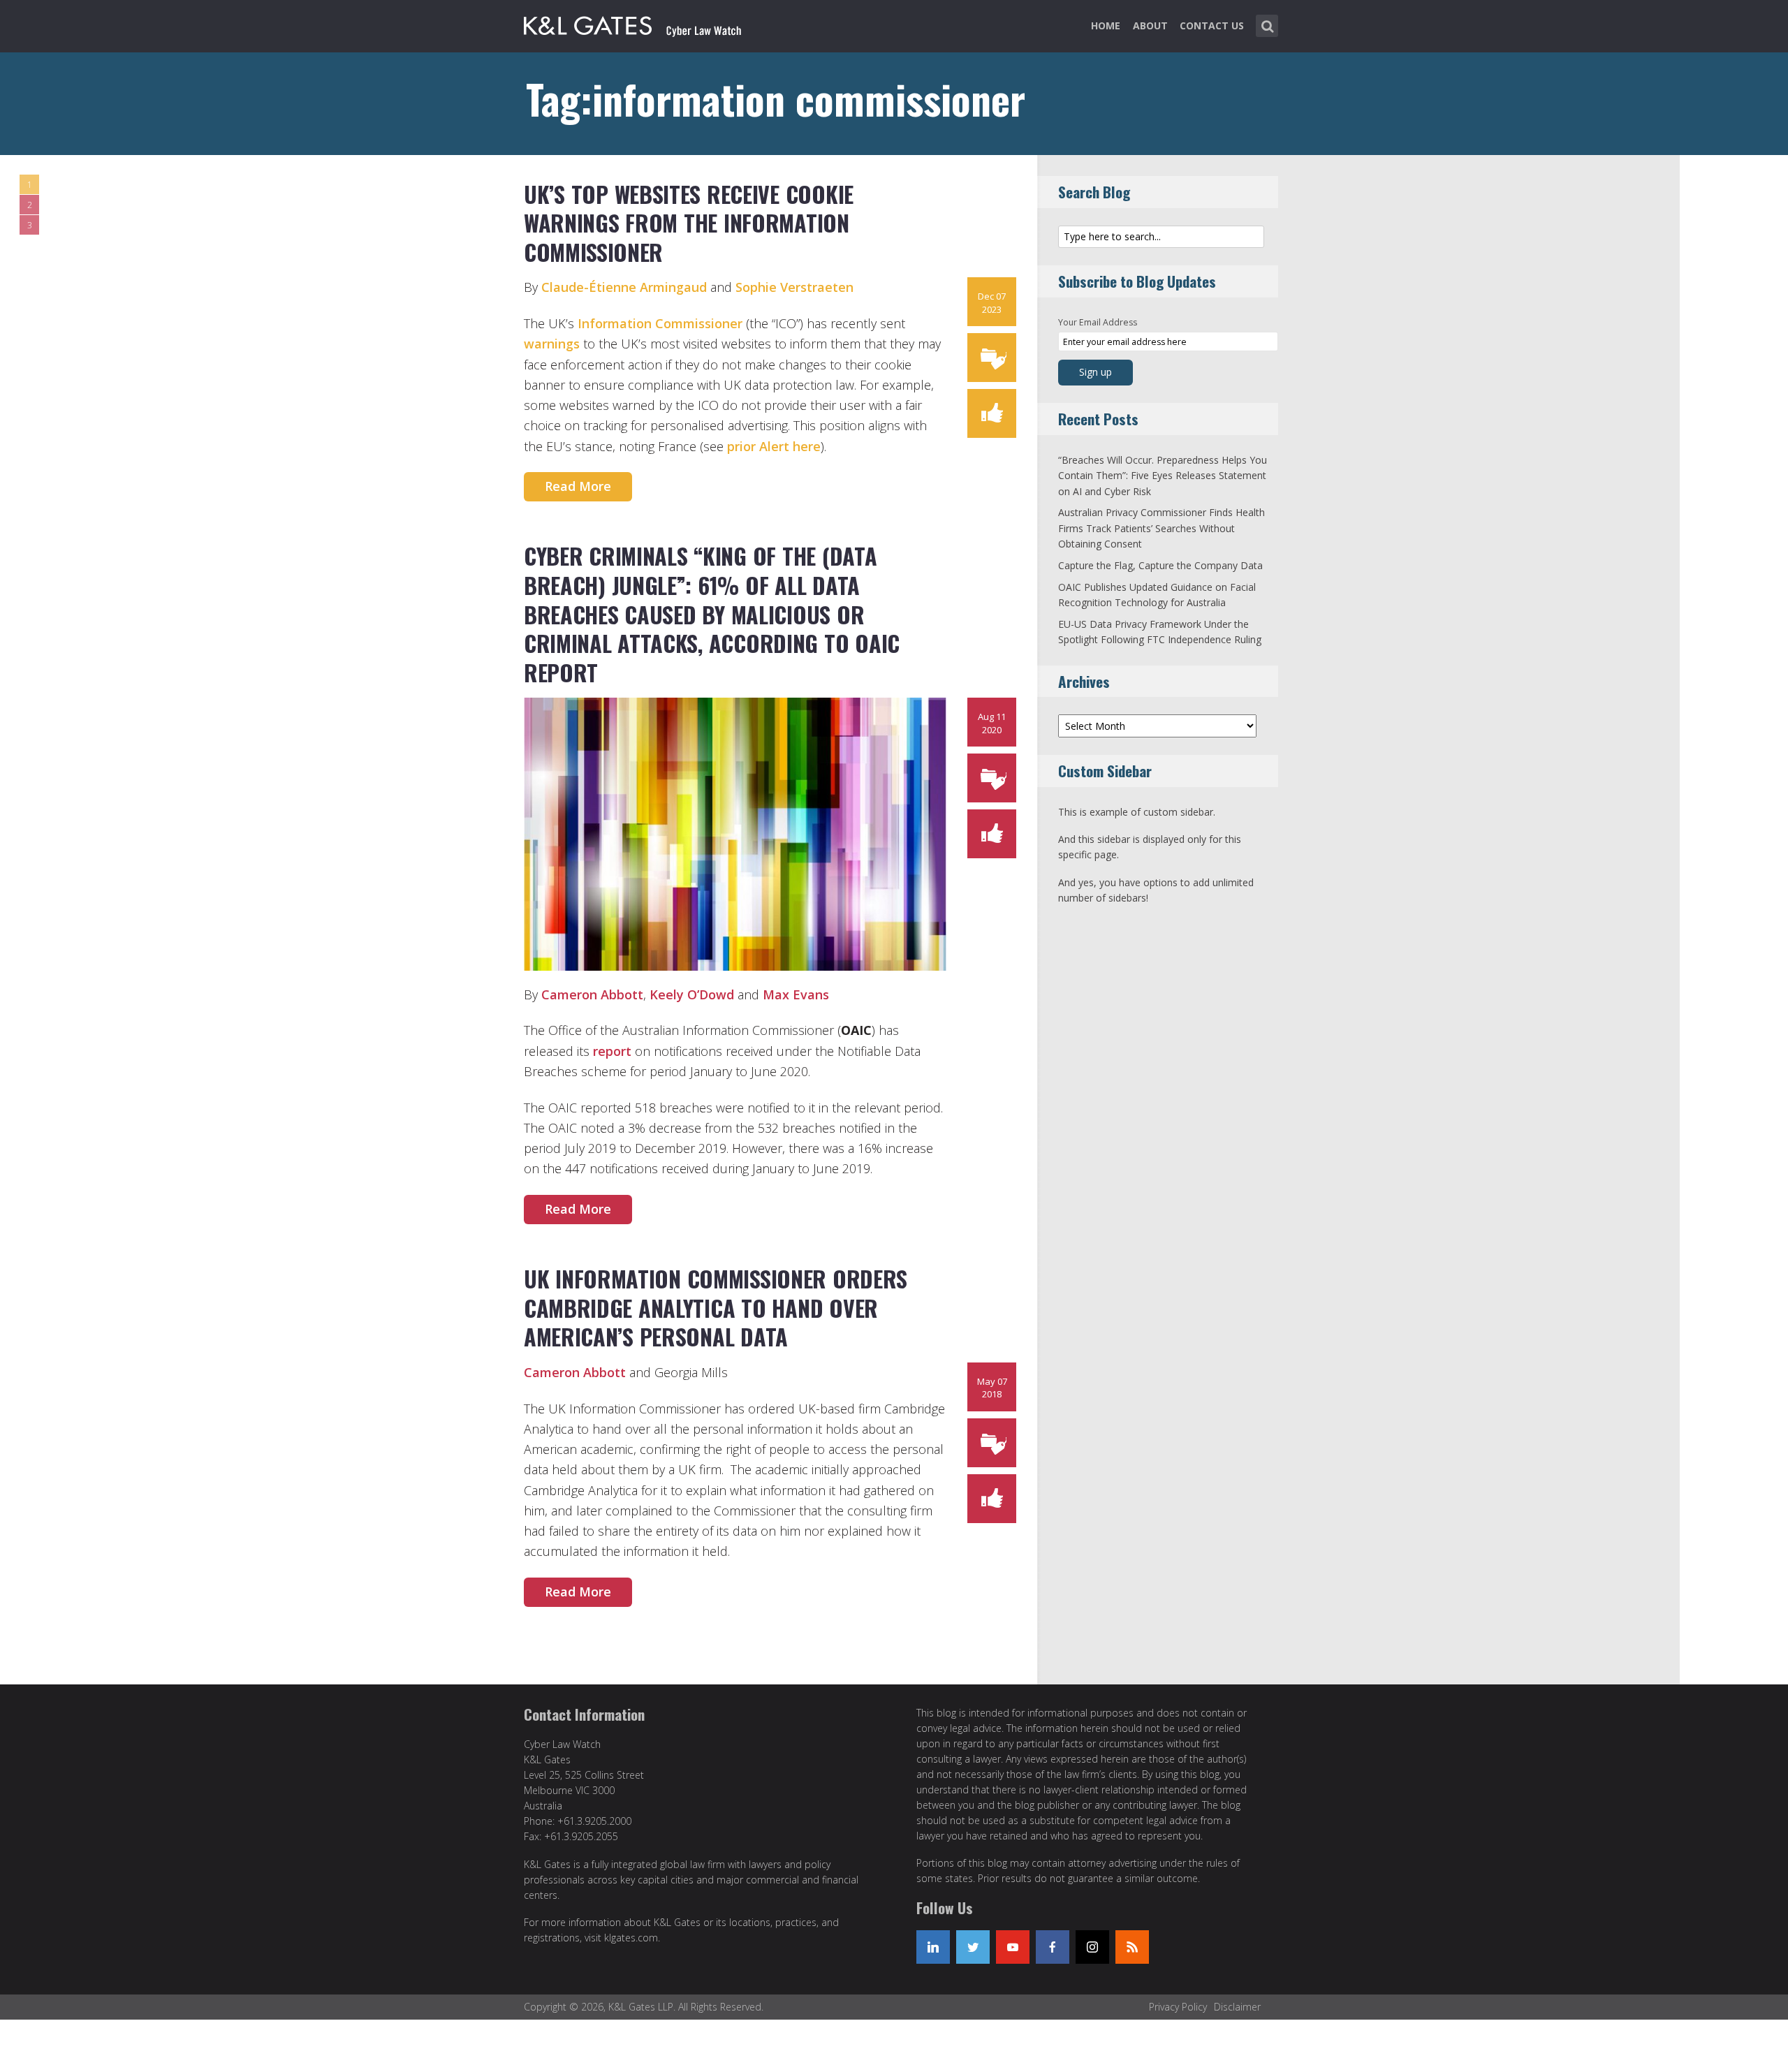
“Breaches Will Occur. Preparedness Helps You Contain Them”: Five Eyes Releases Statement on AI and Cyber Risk (1163, 476)
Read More (578, 486)
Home (1106, 25)
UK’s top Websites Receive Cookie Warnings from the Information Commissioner (689, 223)
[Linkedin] (933, 1947)
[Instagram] (1092, 1947)
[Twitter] (973, 1947)
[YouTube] (1013, 1947)
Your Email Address (1098, 322)
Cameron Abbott (592, 994)
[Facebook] (1053, 1947)
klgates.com (631, 1938)
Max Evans (796, 994)
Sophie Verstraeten (794, 287)
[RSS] (1132, 1947)
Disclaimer (1237, 2007)
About (1150, 25)
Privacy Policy (1178, 2007)
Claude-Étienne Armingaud (624, 287)
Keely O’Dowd (692, 994)
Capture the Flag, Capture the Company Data (1160, 565)
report (614, 1051)
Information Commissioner (660, 323)
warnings (552, 344)
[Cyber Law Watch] (644, 23)
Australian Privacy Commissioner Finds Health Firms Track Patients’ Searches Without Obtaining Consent (1162, 528)
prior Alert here (774, 446)
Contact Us (1212, 25)
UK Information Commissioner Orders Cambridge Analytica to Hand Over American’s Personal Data (716, 1307)
